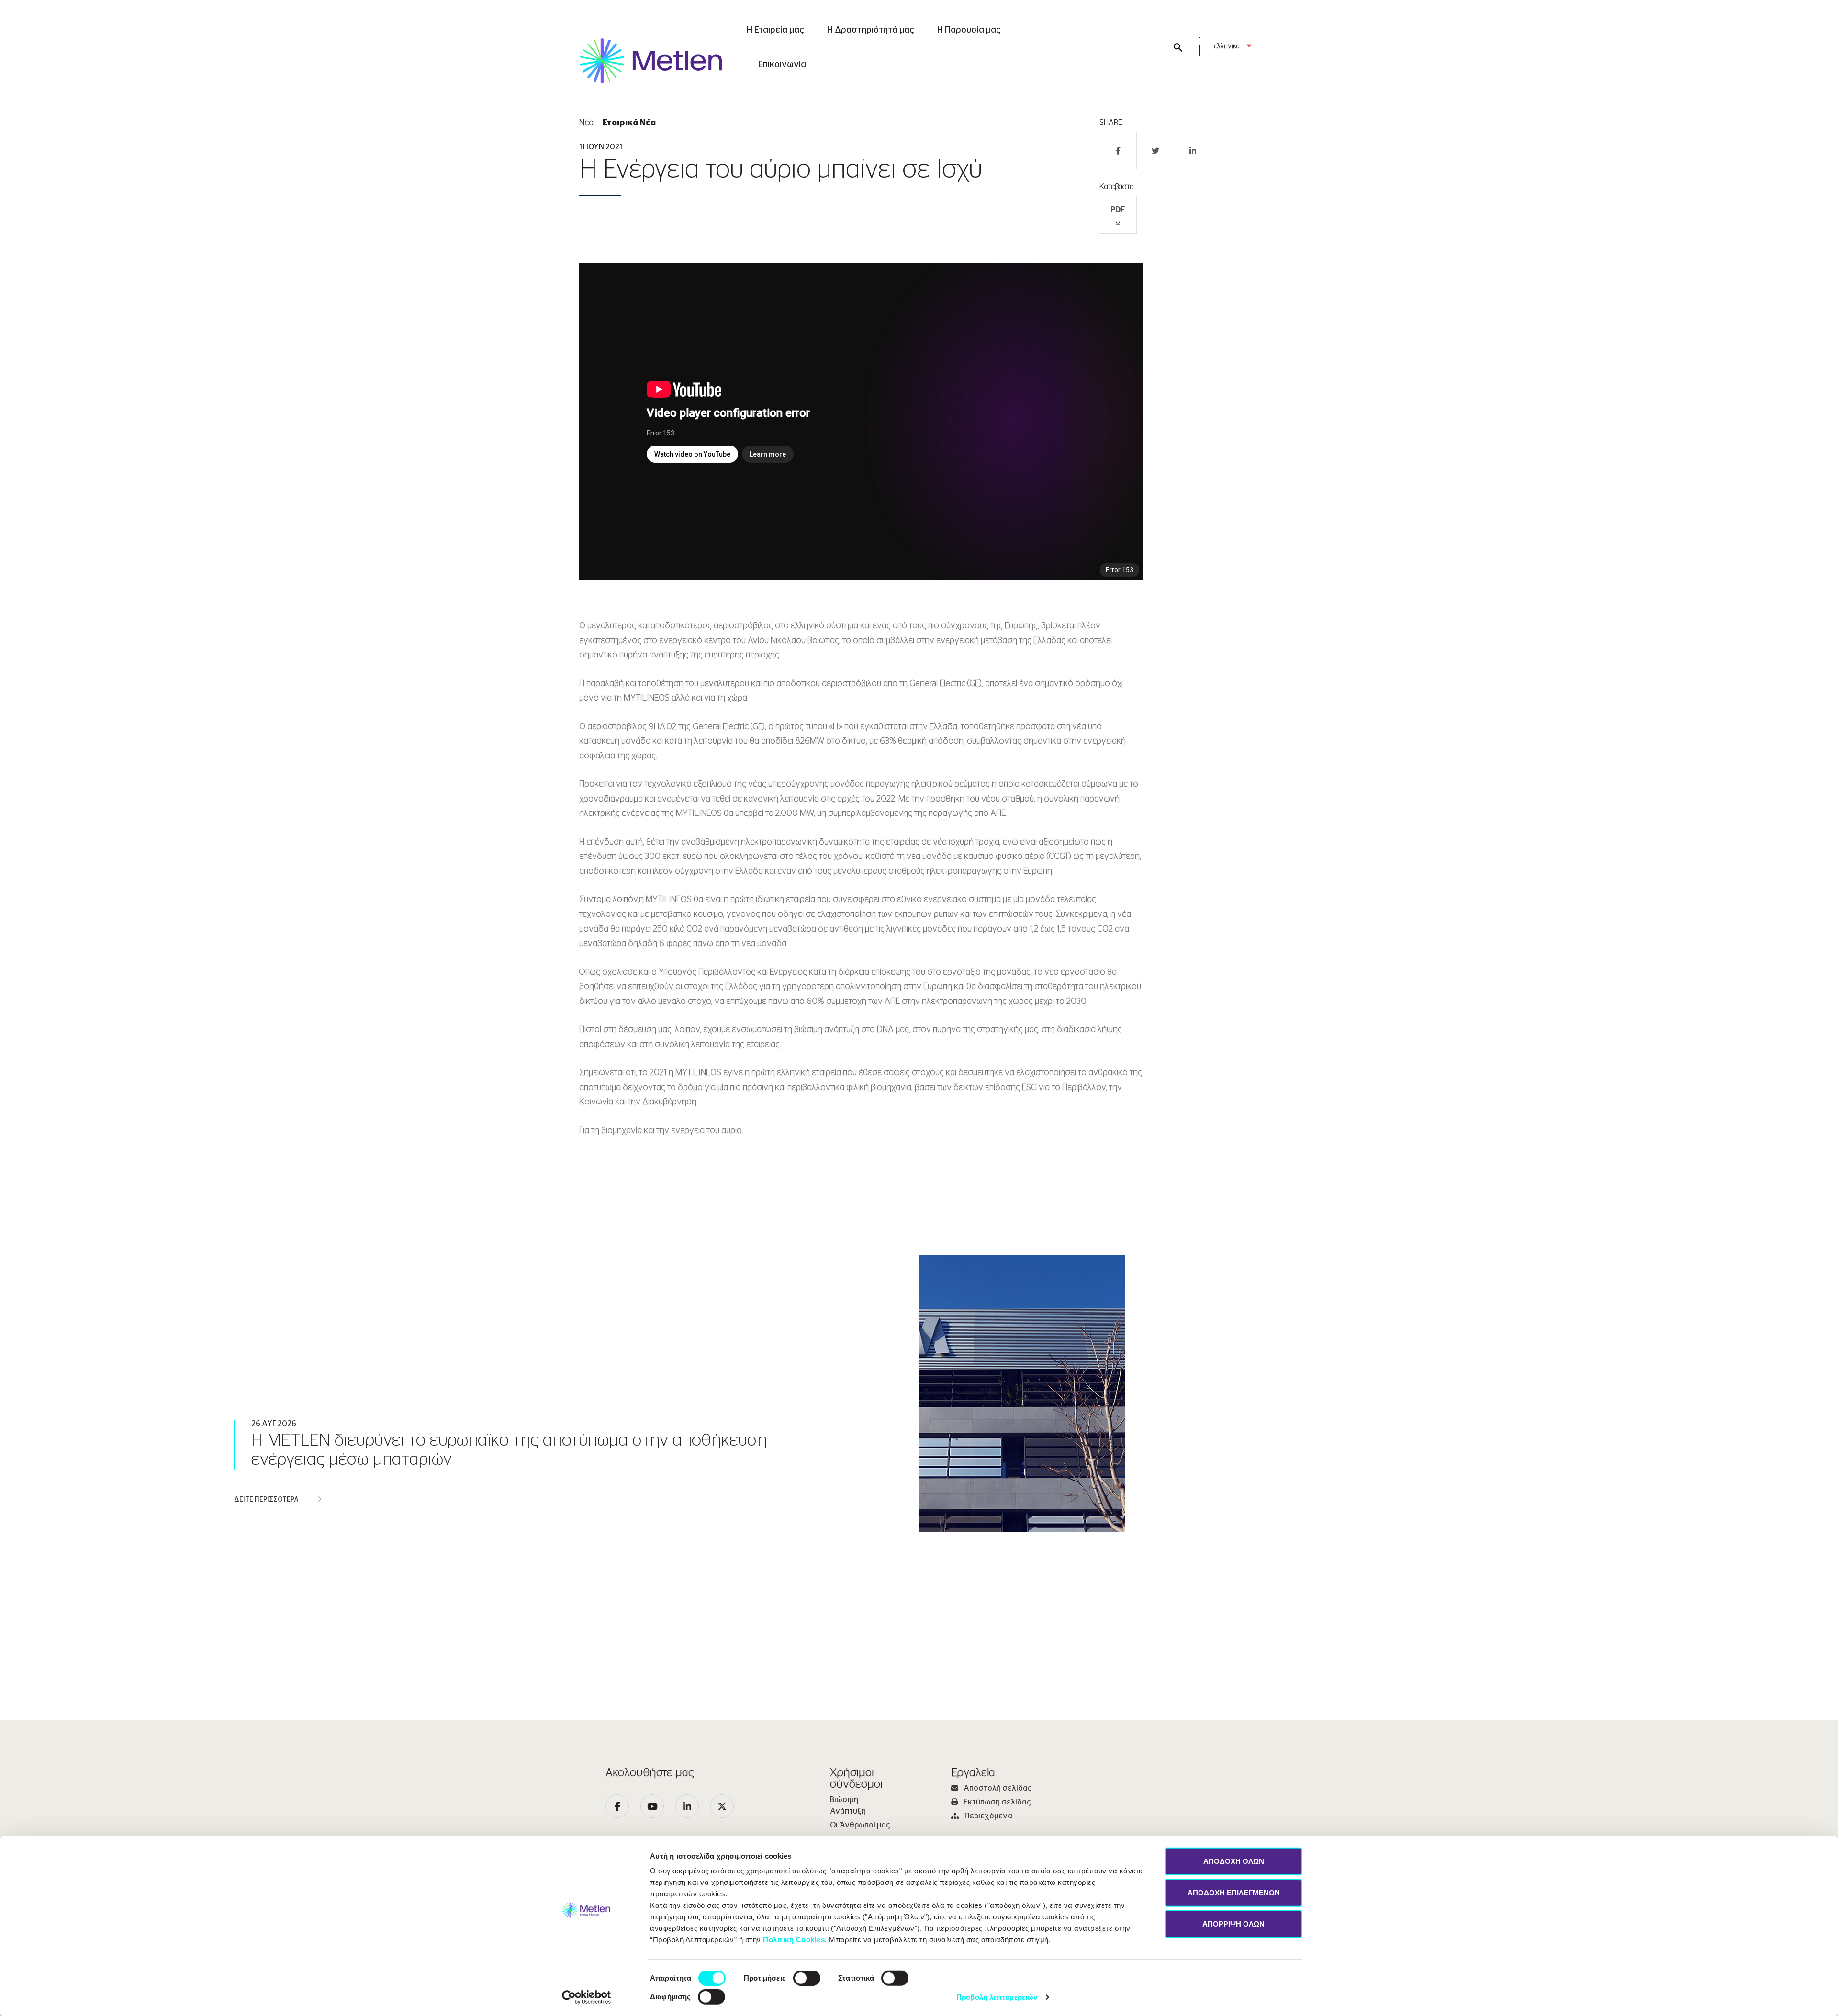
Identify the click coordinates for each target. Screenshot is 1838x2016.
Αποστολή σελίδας (998, 1788)
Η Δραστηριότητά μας (871, 30)
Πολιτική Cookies (794, 1940)
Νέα (586, 123)
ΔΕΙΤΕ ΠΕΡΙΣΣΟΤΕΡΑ (266, 1500)
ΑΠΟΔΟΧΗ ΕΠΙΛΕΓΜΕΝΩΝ (1234, 1892)
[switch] (807, 1978)
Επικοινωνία (782, 65)
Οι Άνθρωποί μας (860, 1825)
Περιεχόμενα (988, 1816)
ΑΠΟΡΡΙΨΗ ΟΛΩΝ (1233, 1924)
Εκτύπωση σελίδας (997, 1802)
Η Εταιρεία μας (775, 30)
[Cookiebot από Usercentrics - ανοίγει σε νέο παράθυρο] (587, 1997)
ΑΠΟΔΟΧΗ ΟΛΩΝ (1234, 1861)
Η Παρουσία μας (969, 30)
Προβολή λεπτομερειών (997, 1997)
